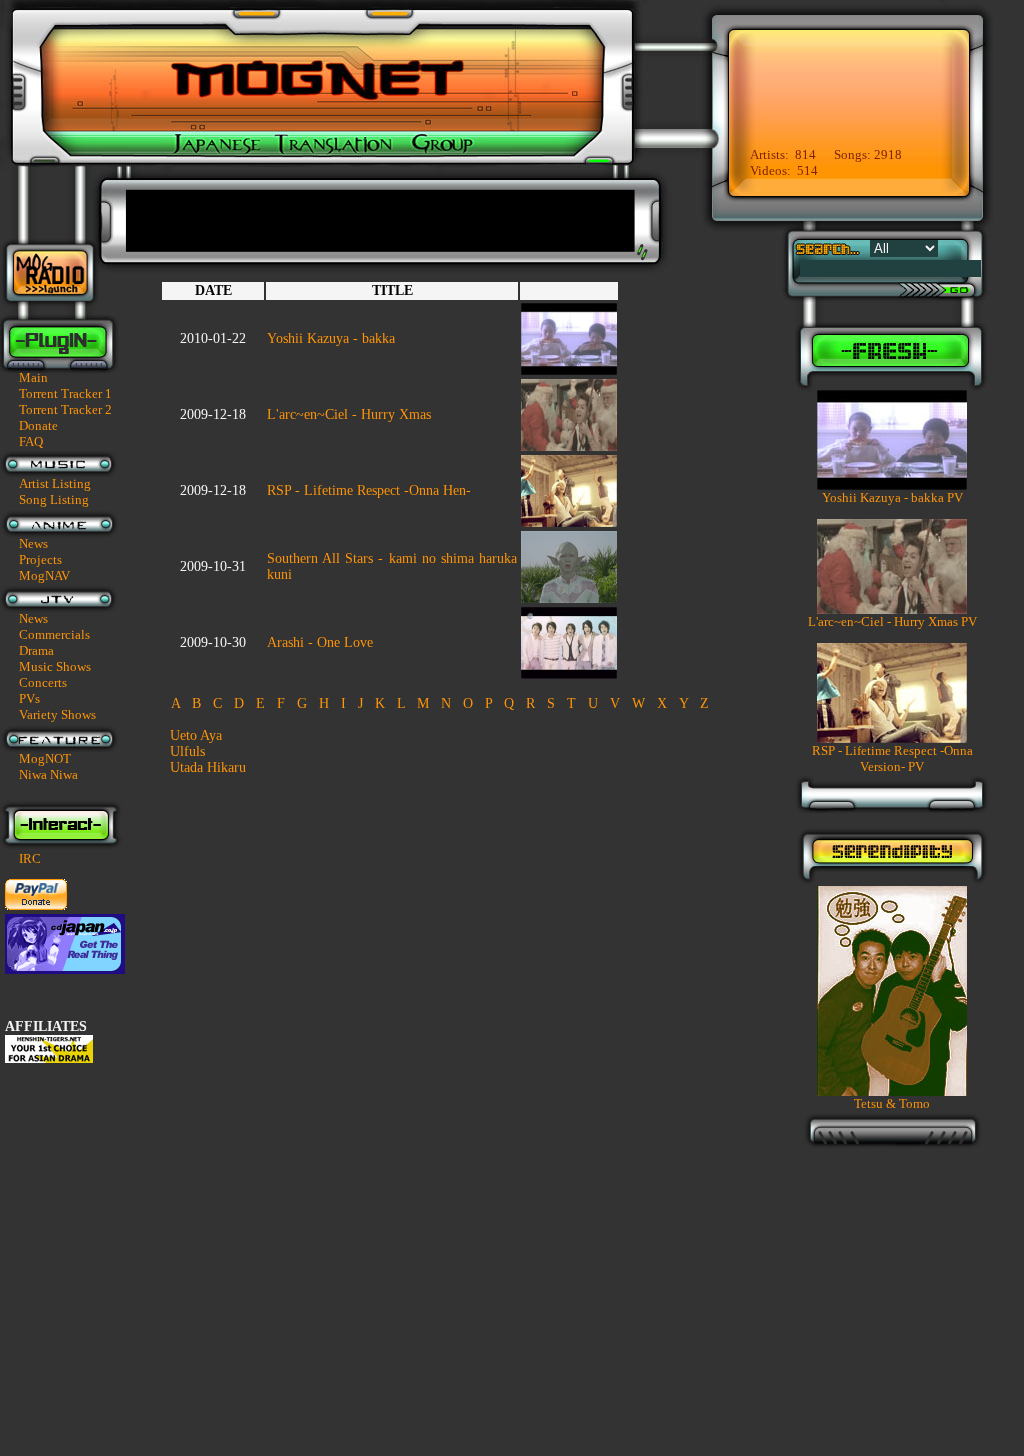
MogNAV (44, 575)
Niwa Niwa (48, 774)
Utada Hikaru (208, 767)
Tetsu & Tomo (892, 1103)
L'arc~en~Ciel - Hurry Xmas (349, 414)
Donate (38, 425)
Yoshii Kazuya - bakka (331, 338)
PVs (29, 698)
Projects (40, 559)
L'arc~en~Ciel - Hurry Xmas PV (892, 621)
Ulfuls (187, 751)
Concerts (43, 682)
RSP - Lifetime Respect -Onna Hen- (369, 490)
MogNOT (45, 758)
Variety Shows (57, 714)
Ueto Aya (196, 735)
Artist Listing (55, 483)
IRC (30, 858)
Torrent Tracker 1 (65, 393)
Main (33, 377)
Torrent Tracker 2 (65, 409)
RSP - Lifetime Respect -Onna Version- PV (892, 758)
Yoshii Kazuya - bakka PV (892, 497)
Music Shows (55, 666)
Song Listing (54, 499)
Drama (36, 650)
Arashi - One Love (320, 642)
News (33, 543)
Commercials (54, 634)
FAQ (31, 441)
